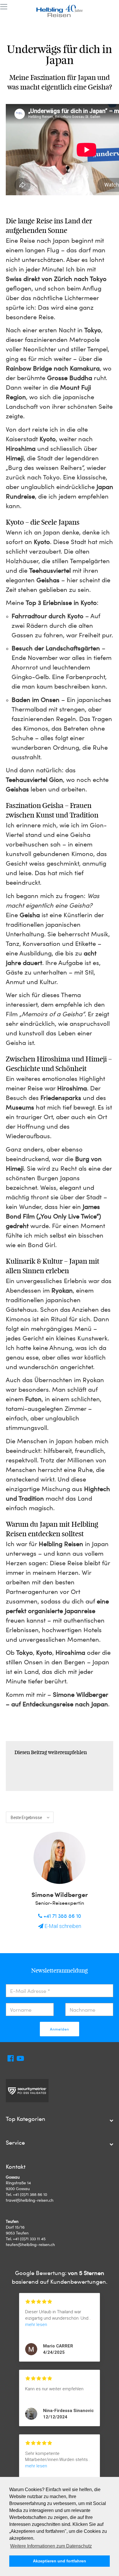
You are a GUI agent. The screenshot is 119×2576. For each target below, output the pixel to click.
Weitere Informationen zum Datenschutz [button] (51, 2546)
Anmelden (59, 2029)
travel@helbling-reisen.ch (30, 2200)
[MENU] (4, 7)
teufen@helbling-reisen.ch (30, 2244)
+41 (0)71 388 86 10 (30, 2194)
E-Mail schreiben (62, 1926)
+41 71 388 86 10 (62, 1916)
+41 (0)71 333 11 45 (29, 2239)
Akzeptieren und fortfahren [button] (59, 2561)
